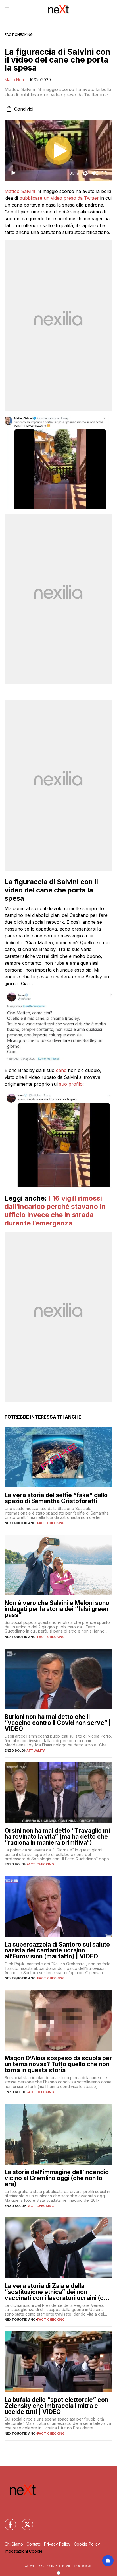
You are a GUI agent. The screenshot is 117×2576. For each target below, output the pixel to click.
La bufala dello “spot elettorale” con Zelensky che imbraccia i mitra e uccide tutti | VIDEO (56, 2406)
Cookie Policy (87, 2544)
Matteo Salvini (20, 191)
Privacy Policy (57, 2544)
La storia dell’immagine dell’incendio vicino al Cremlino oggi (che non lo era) (57, 2178)
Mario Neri (14, 80)
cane (61, 1070)
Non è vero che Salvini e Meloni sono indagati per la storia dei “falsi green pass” (57, 1609)
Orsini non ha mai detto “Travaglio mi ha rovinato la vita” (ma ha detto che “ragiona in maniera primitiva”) (57, 1837)
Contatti (34, 2544)
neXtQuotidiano (20, 1523)
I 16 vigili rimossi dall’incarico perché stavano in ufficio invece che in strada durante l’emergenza (55, 1210)
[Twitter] (24, 2521)
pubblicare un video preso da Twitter (59, 198)
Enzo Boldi (15, 1750)
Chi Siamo (14, 2544)
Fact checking (19, 35)
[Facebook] (7, 2521)
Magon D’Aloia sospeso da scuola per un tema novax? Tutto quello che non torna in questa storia (58, 2064)
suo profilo (71, 1084)
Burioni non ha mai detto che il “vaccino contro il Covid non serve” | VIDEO (58, 1723)
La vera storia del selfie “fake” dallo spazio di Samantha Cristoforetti (56, 1498)
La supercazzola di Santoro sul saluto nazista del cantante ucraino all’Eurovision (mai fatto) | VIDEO (57, 1950)
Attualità (36, 1750)
